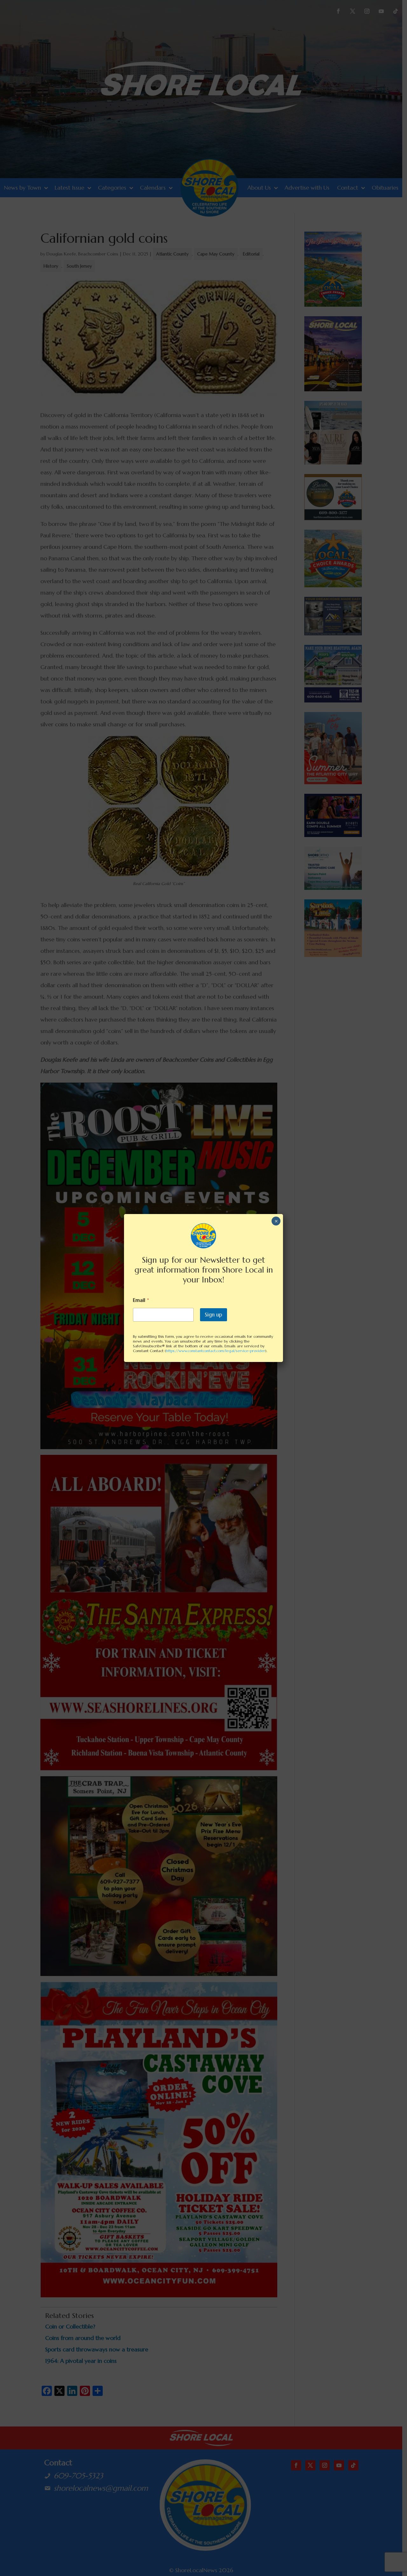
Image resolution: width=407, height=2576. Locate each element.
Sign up (214, 1315)
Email (141, 1300)
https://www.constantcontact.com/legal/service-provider (216, 1351)
